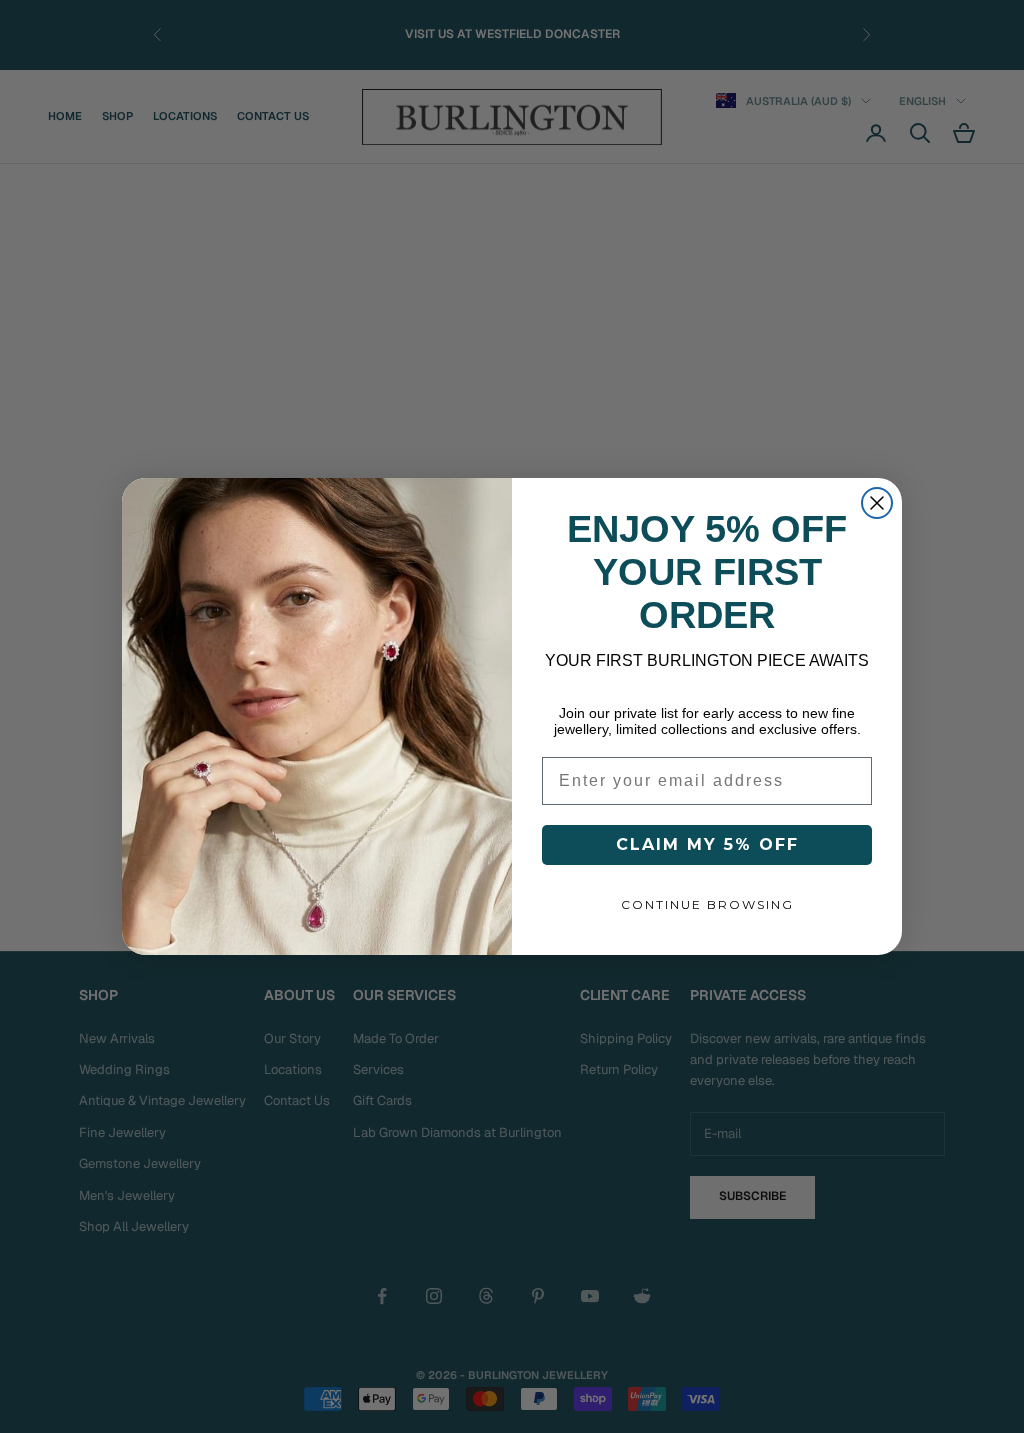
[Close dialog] (877, 503)
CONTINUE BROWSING (707, 904)
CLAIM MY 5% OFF (707, 844)
